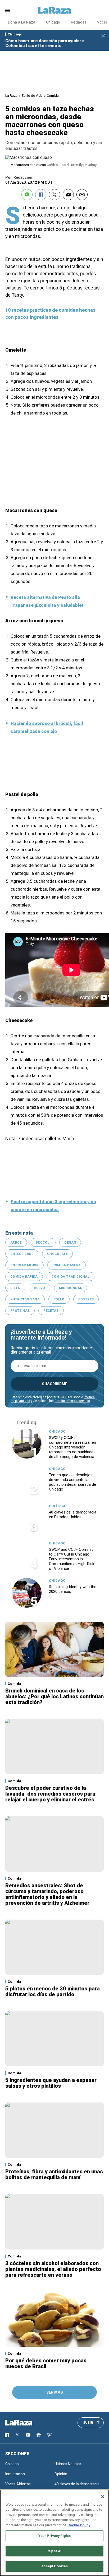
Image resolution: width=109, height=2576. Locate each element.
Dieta (15, 1288)
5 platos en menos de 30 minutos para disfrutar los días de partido (53, 1991)
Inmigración (15, 2474)
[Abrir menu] (8, 10)
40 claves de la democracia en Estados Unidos (73, 1515)
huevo (40, 1288)
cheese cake (22, 1254)
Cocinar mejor (24, 1265)
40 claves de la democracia (77, 2484)
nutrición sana (25, 1299)
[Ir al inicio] (26, 2423)
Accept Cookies (55, 2566)
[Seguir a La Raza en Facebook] (7, 2435)
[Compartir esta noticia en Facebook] (41, 195)
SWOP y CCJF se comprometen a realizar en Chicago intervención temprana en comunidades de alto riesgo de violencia (72, 1447)
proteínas (20, 1311)
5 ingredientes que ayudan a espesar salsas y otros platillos (51, 2083)
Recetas (51, 1311)
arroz (16, 1243)
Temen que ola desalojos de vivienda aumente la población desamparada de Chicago (72, 1482)
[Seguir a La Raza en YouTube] (28, 2435)
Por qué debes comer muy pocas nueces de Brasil (46, 2363)
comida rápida (24, 1277)
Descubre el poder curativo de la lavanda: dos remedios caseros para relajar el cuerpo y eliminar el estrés (50, 1794)
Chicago (53, 22)
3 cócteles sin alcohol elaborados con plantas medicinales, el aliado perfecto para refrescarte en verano (53, 2269)
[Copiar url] (82, 195)
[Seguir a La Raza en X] (17, 2435)
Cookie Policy (79, 2525)
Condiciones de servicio (72, 1401)
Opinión (61, 2474)
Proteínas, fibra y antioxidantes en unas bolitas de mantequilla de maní (54, 2174)
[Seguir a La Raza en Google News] (39, 2435)
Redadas (79, 22)
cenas (70, 1243)
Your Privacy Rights (54, 2536)
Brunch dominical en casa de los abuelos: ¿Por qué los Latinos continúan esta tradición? (54, 1696)
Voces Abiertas (18, 2484)
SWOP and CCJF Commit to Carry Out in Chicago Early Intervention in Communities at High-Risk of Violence (72, 1559)
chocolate (57, 1254)
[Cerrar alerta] (103, 36)
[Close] (103, 2497)
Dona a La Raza (22, 22)
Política (57, 1506)
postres (86, 1299)
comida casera (67, 1265)
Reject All (54, 2551)
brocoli (43, 1243)
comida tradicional (71, 1277)
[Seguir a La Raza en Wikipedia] (49, 2435)
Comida (53, 96)
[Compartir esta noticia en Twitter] (54, 195)
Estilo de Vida (32, 96)
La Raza (11, 96)
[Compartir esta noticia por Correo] (68, 195)
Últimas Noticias (68, 2464)
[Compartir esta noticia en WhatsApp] (27, 195)
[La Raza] (54, 10)
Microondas (71, 1288)
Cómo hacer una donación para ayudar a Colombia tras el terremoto (45, 43)
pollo (59, 1299)
